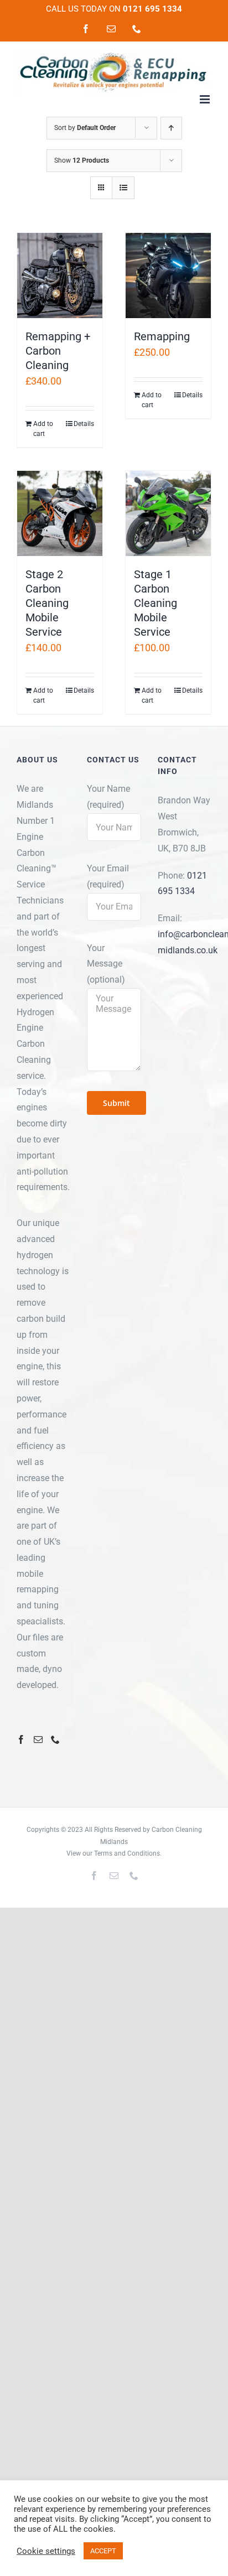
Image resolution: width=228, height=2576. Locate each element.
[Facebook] (21, 1739)
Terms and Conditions (127, 1853)
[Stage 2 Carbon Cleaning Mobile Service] (60, 513)
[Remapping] (168, 276)
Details (84, 424)
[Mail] (38, 1739)
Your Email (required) (108, 876)
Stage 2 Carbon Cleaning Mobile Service (47, 603)
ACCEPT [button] (103, 2551)
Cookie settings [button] (46, 2551)
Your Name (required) (108, 797)
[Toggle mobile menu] (206, 99)
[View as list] (123, 188)
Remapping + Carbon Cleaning (58, 351)
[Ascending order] (171, 128)
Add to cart (43, 429)
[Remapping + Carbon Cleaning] (60, 276)
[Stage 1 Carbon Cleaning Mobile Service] (168, 513)
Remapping (162, 336)
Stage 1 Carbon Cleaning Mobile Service (156, 603)
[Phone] (55, 1739)
